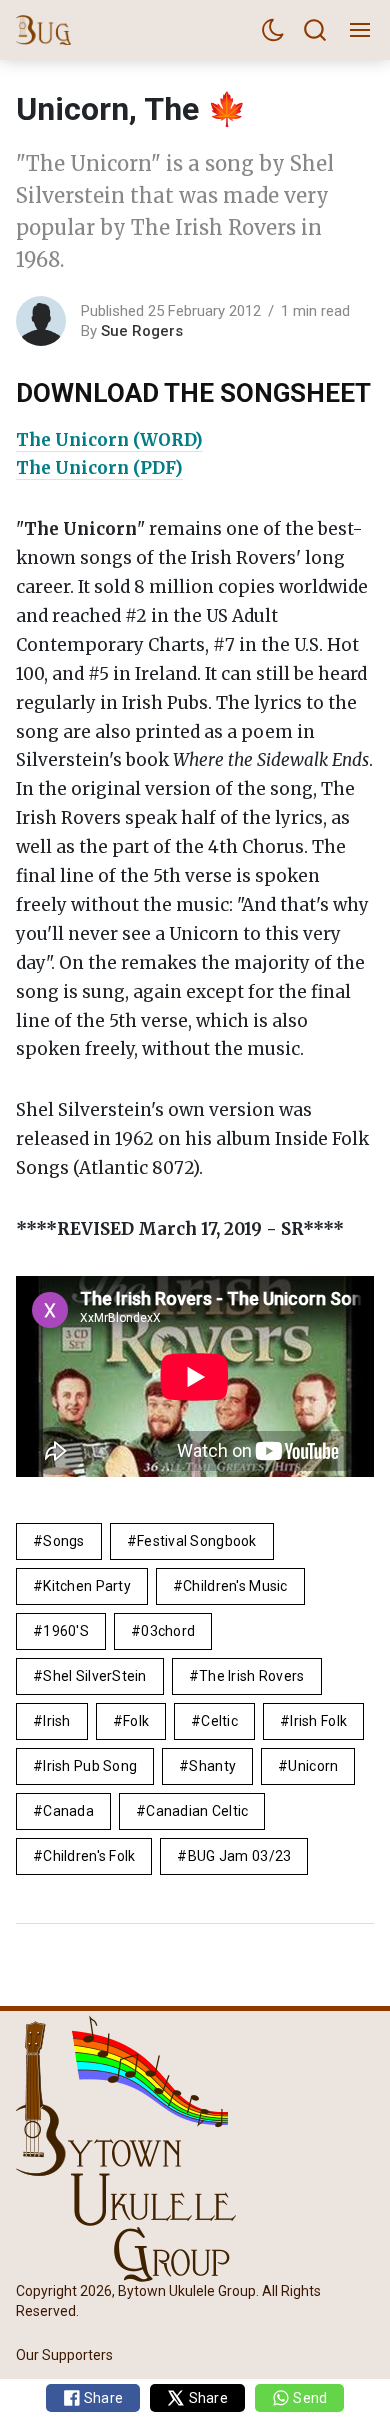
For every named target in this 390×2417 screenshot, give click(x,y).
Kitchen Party (87, 1586)
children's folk (89, 1856)
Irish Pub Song (90, 1766)
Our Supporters (64, 2355)
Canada (68, 1811)
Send (308, 2398)
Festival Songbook (197, 1541)
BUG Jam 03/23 (240, 1856)
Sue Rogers (142, 331)
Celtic (219, 1721)
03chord (168, 1631)
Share (102, 2398)
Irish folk (318, 1721)
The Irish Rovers (251, 1676)
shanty (212, 1766)
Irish (56, 1721)
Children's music (235, 1586)
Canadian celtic (197, 1811)
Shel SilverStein (94, 1676)
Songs (63, 1541)
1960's (66, 1631)
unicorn (313, 1766)
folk (136, 1721)
